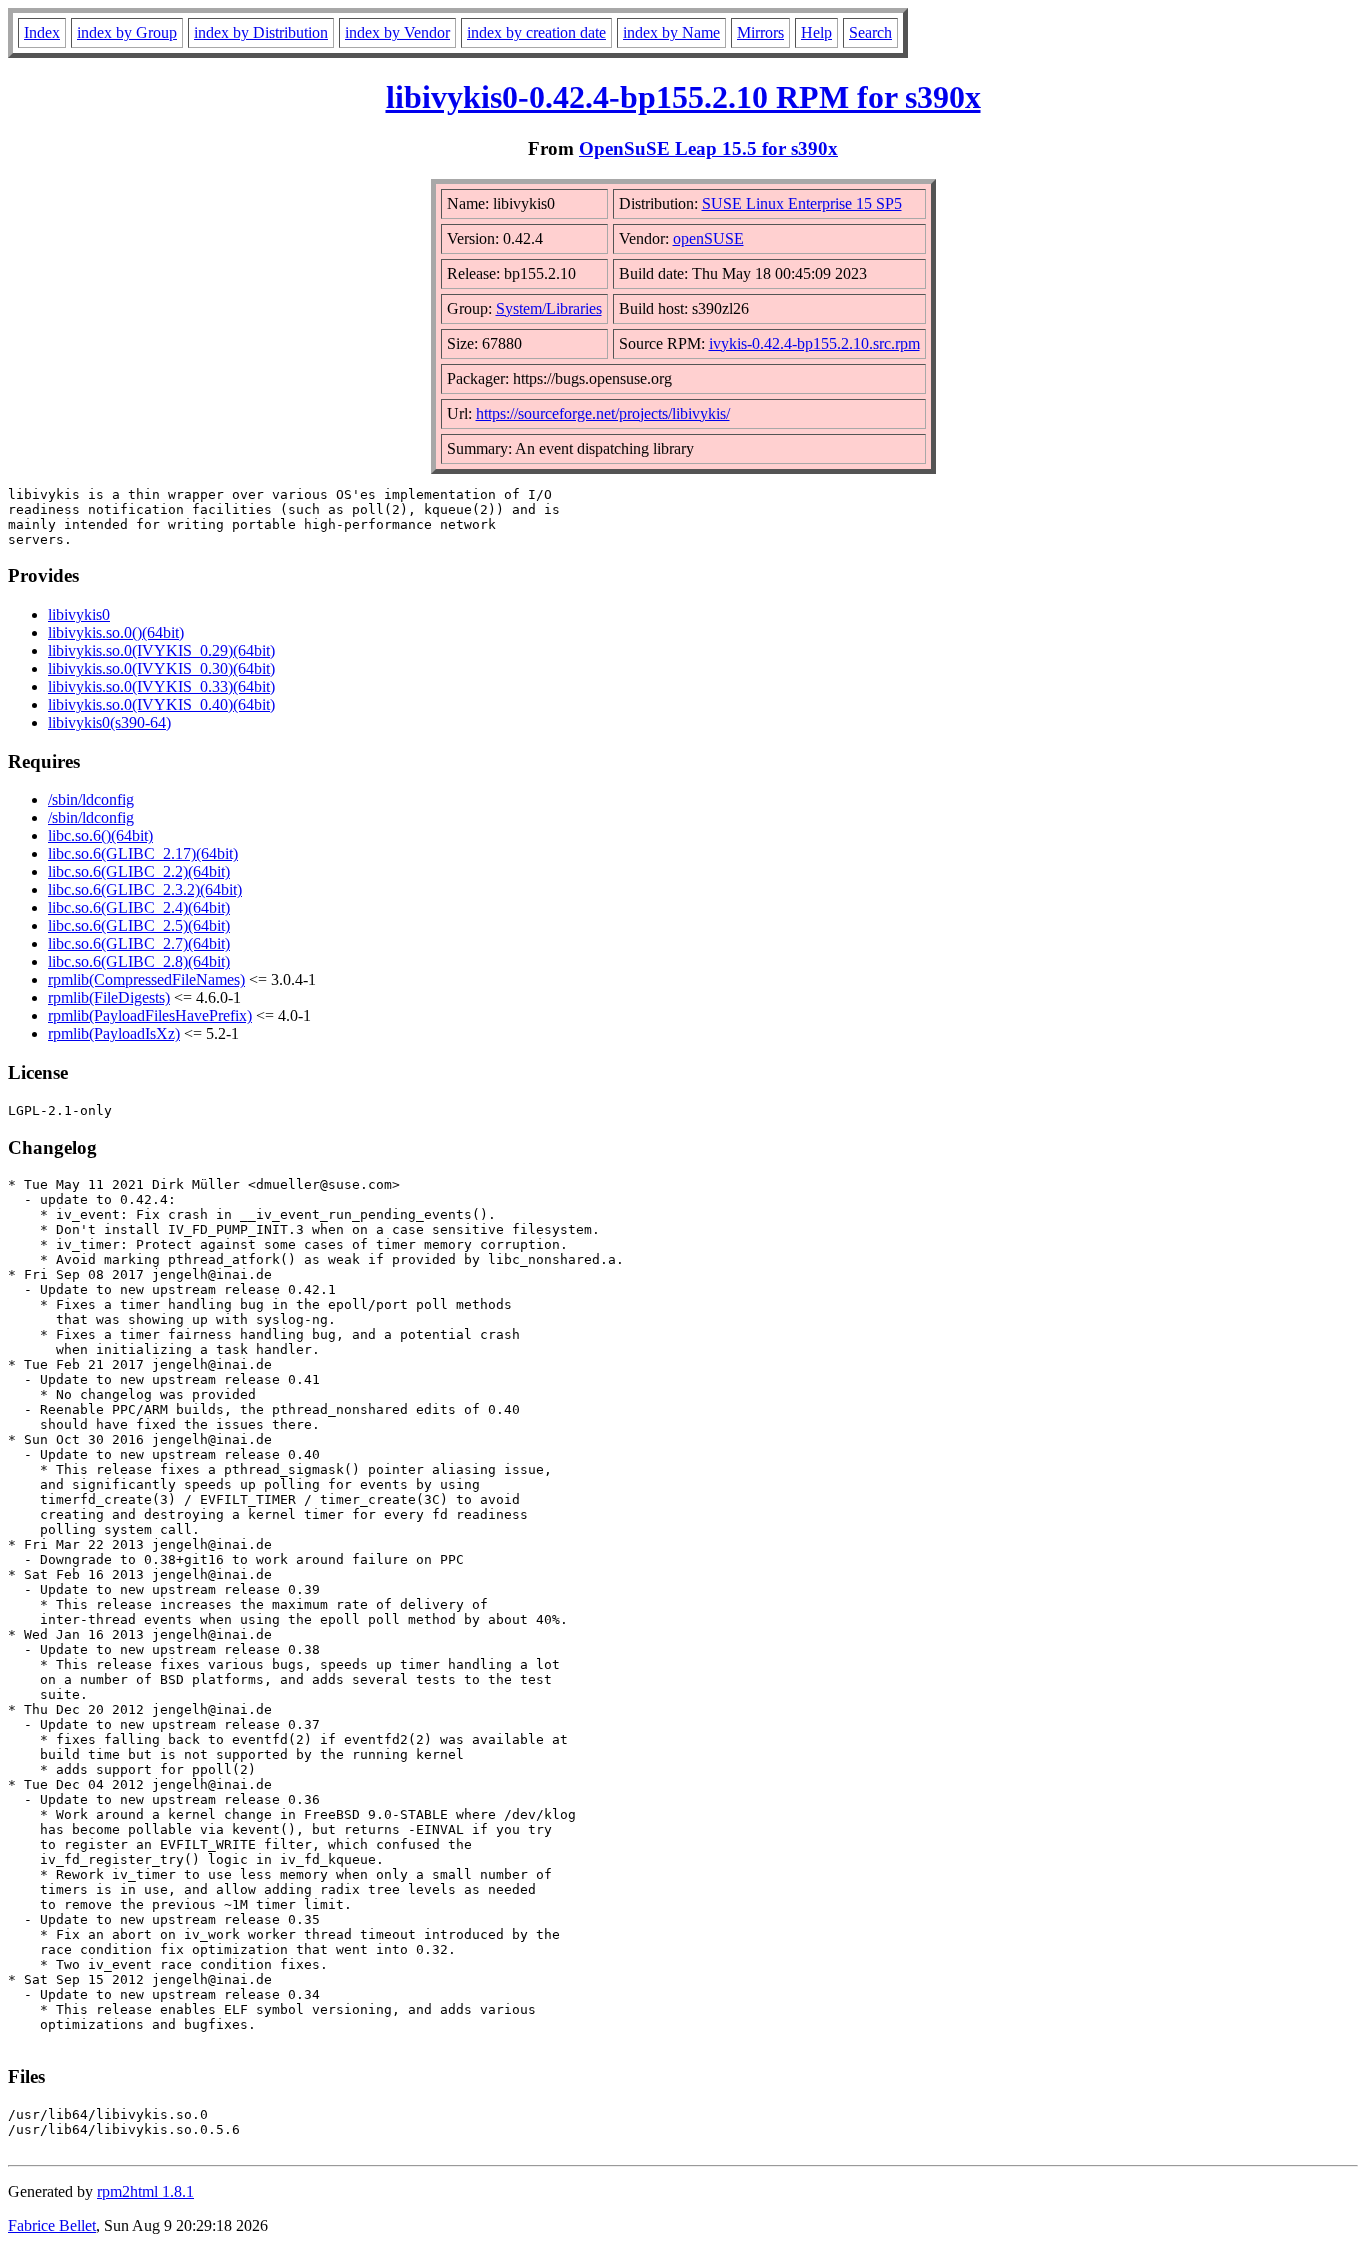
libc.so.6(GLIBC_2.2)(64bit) (139, 871)
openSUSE (708, 238)
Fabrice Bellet (52, 2225)
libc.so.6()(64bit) (100, 835)
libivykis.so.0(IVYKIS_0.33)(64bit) (161, 686)
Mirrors (760, 32)
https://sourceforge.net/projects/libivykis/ (603, 413)
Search (870, 32)
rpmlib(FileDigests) (109, 997)
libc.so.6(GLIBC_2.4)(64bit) (139, 907)
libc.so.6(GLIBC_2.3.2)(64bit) (145, 889)
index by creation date (536, 32)
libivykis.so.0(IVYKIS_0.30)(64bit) (161, 668)
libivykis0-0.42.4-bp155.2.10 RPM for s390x (683, 97)
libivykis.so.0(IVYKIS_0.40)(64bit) (161, 704)
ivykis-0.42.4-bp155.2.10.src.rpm (814, 343)
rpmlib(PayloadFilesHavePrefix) (150, 1015)
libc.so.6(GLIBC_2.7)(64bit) (139, 943)
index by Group (127, 32)
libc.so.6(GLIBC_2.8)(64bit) (139, 961)
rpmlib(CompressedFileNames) (146, 979)
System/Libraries (549, 308)
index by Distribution (261, 32)
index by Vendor (397, 32)
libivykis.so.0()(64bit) (116, 632)
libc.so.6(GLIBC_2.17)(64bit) (143, 853)
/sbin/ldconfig (91, 799)
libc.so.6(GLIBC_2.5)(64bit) (139, 925)
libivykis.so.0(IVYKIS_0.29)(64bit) (161, 650)
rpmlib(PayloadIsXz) (114, 1033)
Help (816, 32)
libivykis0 (79, 614)
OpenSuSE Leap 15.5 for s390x (708, 148)
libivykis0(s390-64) (109, 722)
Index (42, 32)
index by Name (671, 32)
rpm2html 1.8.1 (145, 2191)
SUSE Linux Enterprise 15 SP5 (802, 203)
